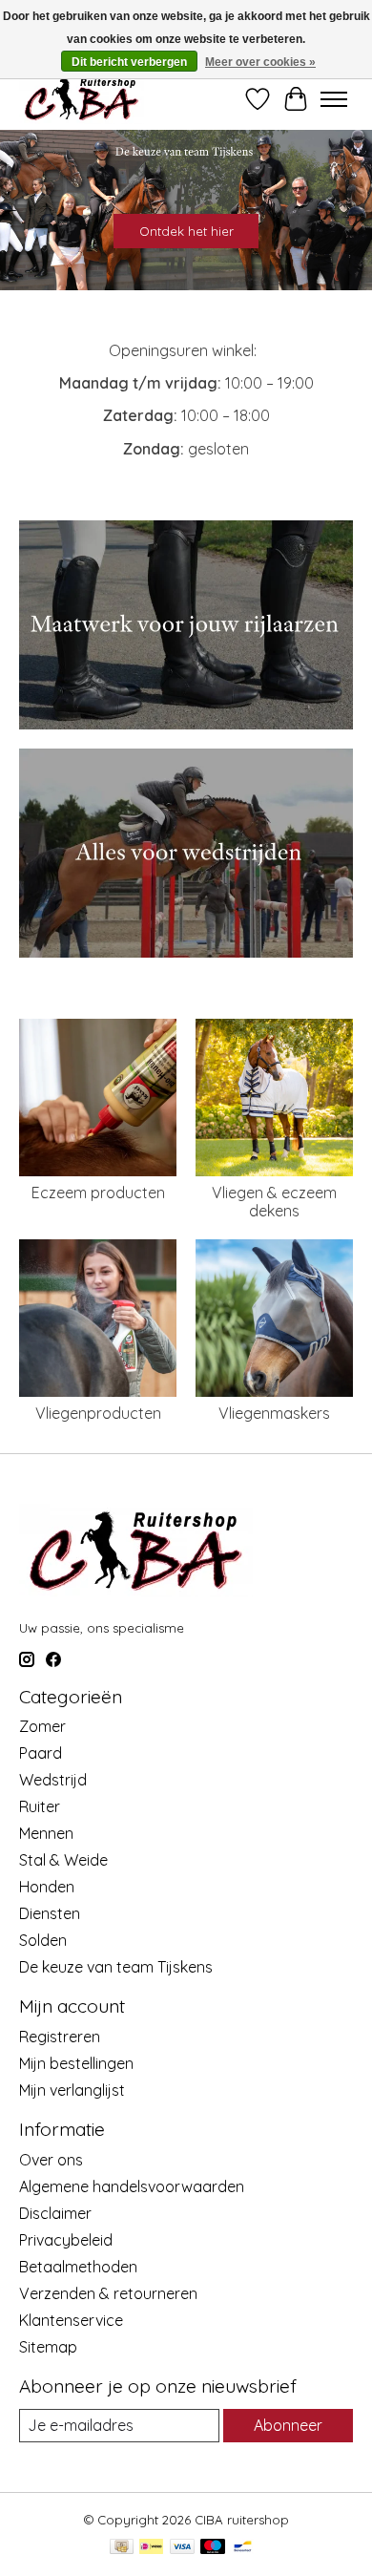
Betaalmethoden (78, 2267)
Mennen (46, 1833)
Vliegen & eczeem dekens (274, 1202)
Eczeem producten (98, 1193)
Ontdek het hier (186, 231)
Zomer (42, 1726)
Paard (41, 1753)
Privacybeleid (66, 2240)
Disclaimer (55, 2213)
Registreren (60, 2037)
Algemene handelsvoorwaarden (132, 2186)
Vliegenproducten (98, 1413)
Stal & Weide (63, 1860)
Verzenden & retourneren (108, 2293)
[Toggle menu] (334, 99)
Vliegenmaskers (274, 1413)
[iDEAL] (151, 2548)
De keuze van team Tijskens (116, 1967)
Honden (47, 1887)
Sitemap (48, 2347)
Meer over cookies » (260, 62)
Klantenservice (71, 2320)
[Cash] (122, 2548)
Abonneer (288, 2425)
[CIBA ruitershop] (82, 99)
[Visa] (182, 2548)
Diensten (50, 1913)
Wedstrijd (53, 1780)
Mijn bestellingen (76, 2063)
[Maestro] (213, 2548)
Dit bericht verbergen (129, 62)
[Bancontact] (243, 2548)
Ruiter (40, 1806)
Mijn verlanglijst (72, 2090)
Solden (43, 1940)
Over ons (51, 2160)
